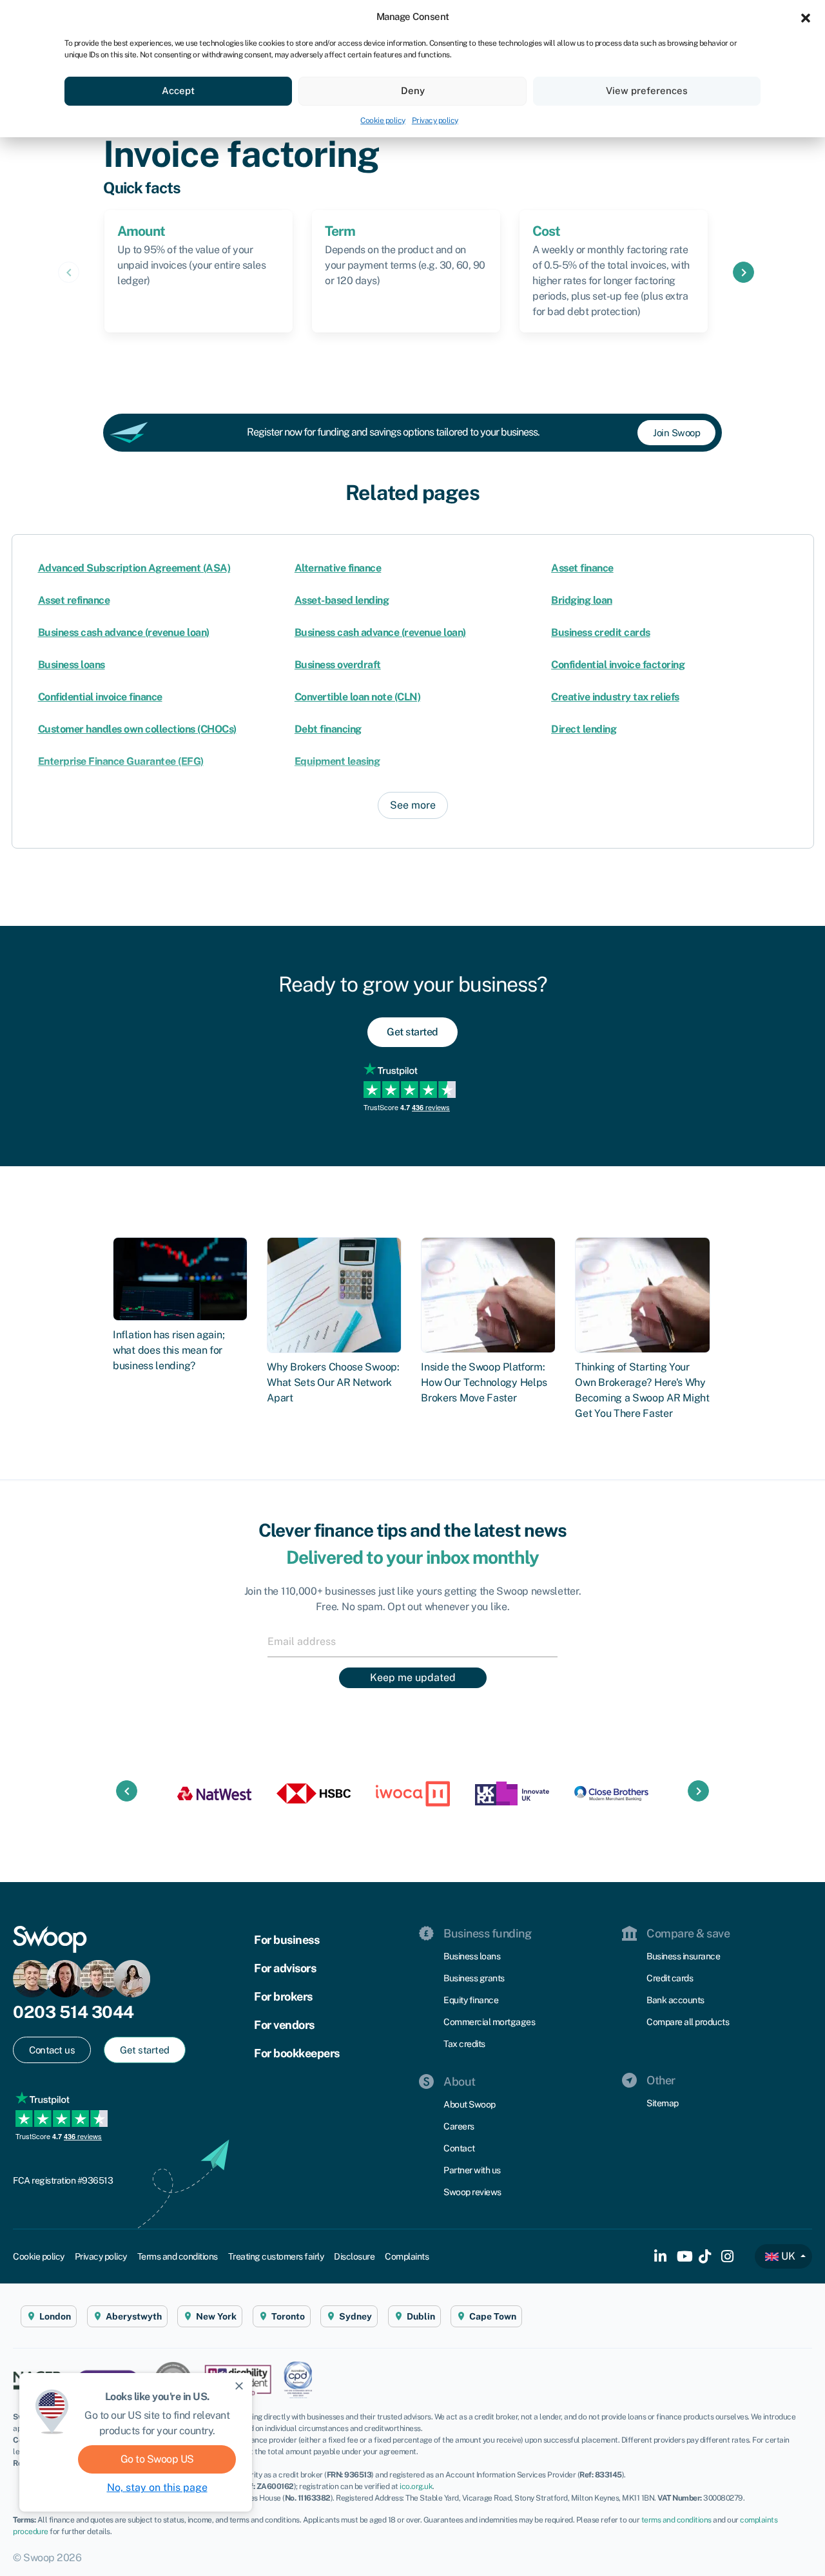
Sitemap (663, 2103)
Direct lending (584, 729)
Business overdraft (338, 665)
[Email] (412, 1641)
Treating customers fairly (276, 2256)
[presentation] (69, 272)
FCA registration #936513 (63, 2180)
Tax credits (464, 2044)
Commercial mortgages (489, 2022)
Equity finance (471, 2000)
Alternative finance (338, 568)
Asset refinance (74, 600)
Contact (459, 2148)
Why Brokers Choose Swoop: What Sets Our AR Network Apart (333, 1382)
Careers (459, 2126)
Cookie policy (383, 120)
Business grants (474, 1978)
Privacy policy (435, 120)
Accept (178, 91)
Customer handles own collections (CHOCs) (137, 729)
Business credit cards (601, 632)
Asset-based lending (342, 600)
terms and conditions (676, 2520)
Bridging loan (582, 600)
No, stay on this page (157, 2487)
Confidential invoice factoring (618, 665)
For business (286, 1940)
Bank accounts (675, 2000)
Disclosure (354, 2256)
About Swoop (470, 2104)
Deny (413, 91)
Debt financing (328, 729)
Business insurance (683, 1956)
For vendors (284, 2025)
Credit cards (670, 1978)
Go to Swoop (157, 2459)
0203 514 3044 (73, 2012)
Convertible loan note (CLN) (358, 697)
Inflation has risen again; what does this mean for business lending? (169, 1350)
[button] (806, 17)
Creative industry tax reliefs (615, 697)
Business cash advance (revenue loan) (124, 632)
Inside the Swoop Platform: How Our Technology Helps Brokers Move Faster (484, 1382)
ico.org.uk (416, 2486)
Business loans (72, 665)
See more (413, 805)
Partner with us (472, 2170)
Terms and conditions (178, 2256)
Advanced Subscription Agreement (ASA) (134, 568)
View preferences (647, 91)
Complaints (407, 2256)
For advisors (285, 1968)
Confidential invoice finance (100, 697)
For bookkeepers (297, 2053)
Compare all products (688, 2022)
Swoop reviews (472, 2192)
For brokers (283, 1996)
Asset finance (582, 568)
